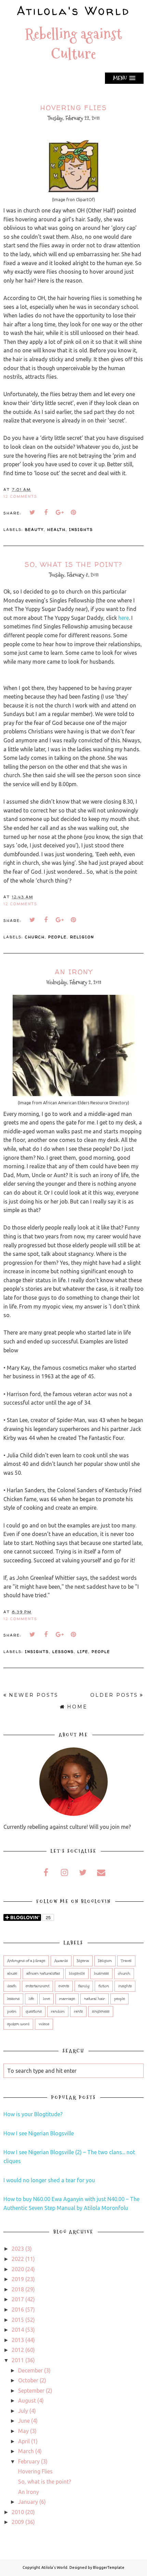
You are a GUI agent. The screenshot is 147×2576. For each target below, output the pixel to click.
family (84, 1986)
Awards (61, 1961)
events (64, 1986)
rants (78, 2012)
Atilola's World (73, 11)
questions (34, 2012)
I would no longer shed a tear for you (49, 2180)
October (28, 2380)
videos (44, 2024)
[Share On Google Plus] (60, 512)
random (58, 2012)
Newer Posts (34, 1695)
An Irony (74, 972)
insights (81, 529)
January (28, 2502)
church (35, 937)
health (56, 529)
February (29, 2461)
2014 (18, 2330)
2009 (18, 2522)
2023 (18, 2249)
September (31, 2391)
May (23, 2431)
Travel (126, 1961)
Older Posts (114, 1695)
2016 (18, 2310)
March (26, 2451)
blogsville (77, 1974)
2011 (18, 2360)
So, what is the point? (73, 564)
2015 (18, 2320)
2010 (18, 2512)
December (30, 2370)
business (101, 1974)
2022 (18, 2259)
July (23, 2411)
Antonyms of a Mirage (26, 1961)
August (27, 2401)
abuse (12, 1974)
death (12, 1986)
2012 (18, 2350)
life (83, 1651)
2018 (18, 2289)
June (24, 2421)
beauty (34, 529)
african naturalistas (43, 1974)
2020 (18, 2269)
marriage (67, 1999)
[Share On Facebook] (46, 512)
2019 (18, 2279)
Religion (82, 937)
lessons (63, 1651)
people (57, 937)
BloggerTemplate (109, 2567)
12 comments (20, 496)
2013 (18, 2340)
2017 (18, 2299)
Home (77, 1707)
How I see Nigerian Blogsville (39, 2133)
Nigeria (83, 1961)
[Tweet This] (32, 512)
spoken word (18, 2024)
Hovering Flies (74, 108)
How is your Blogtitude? (33, 2114)
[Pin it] (73, 512)
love (46, 1999)
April (24, 2441)
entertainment (37, 1986)
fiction (104, 1986)
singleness (101, 2012)
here (124, 618)
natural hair (95, 1999)
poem (12, 2012)
